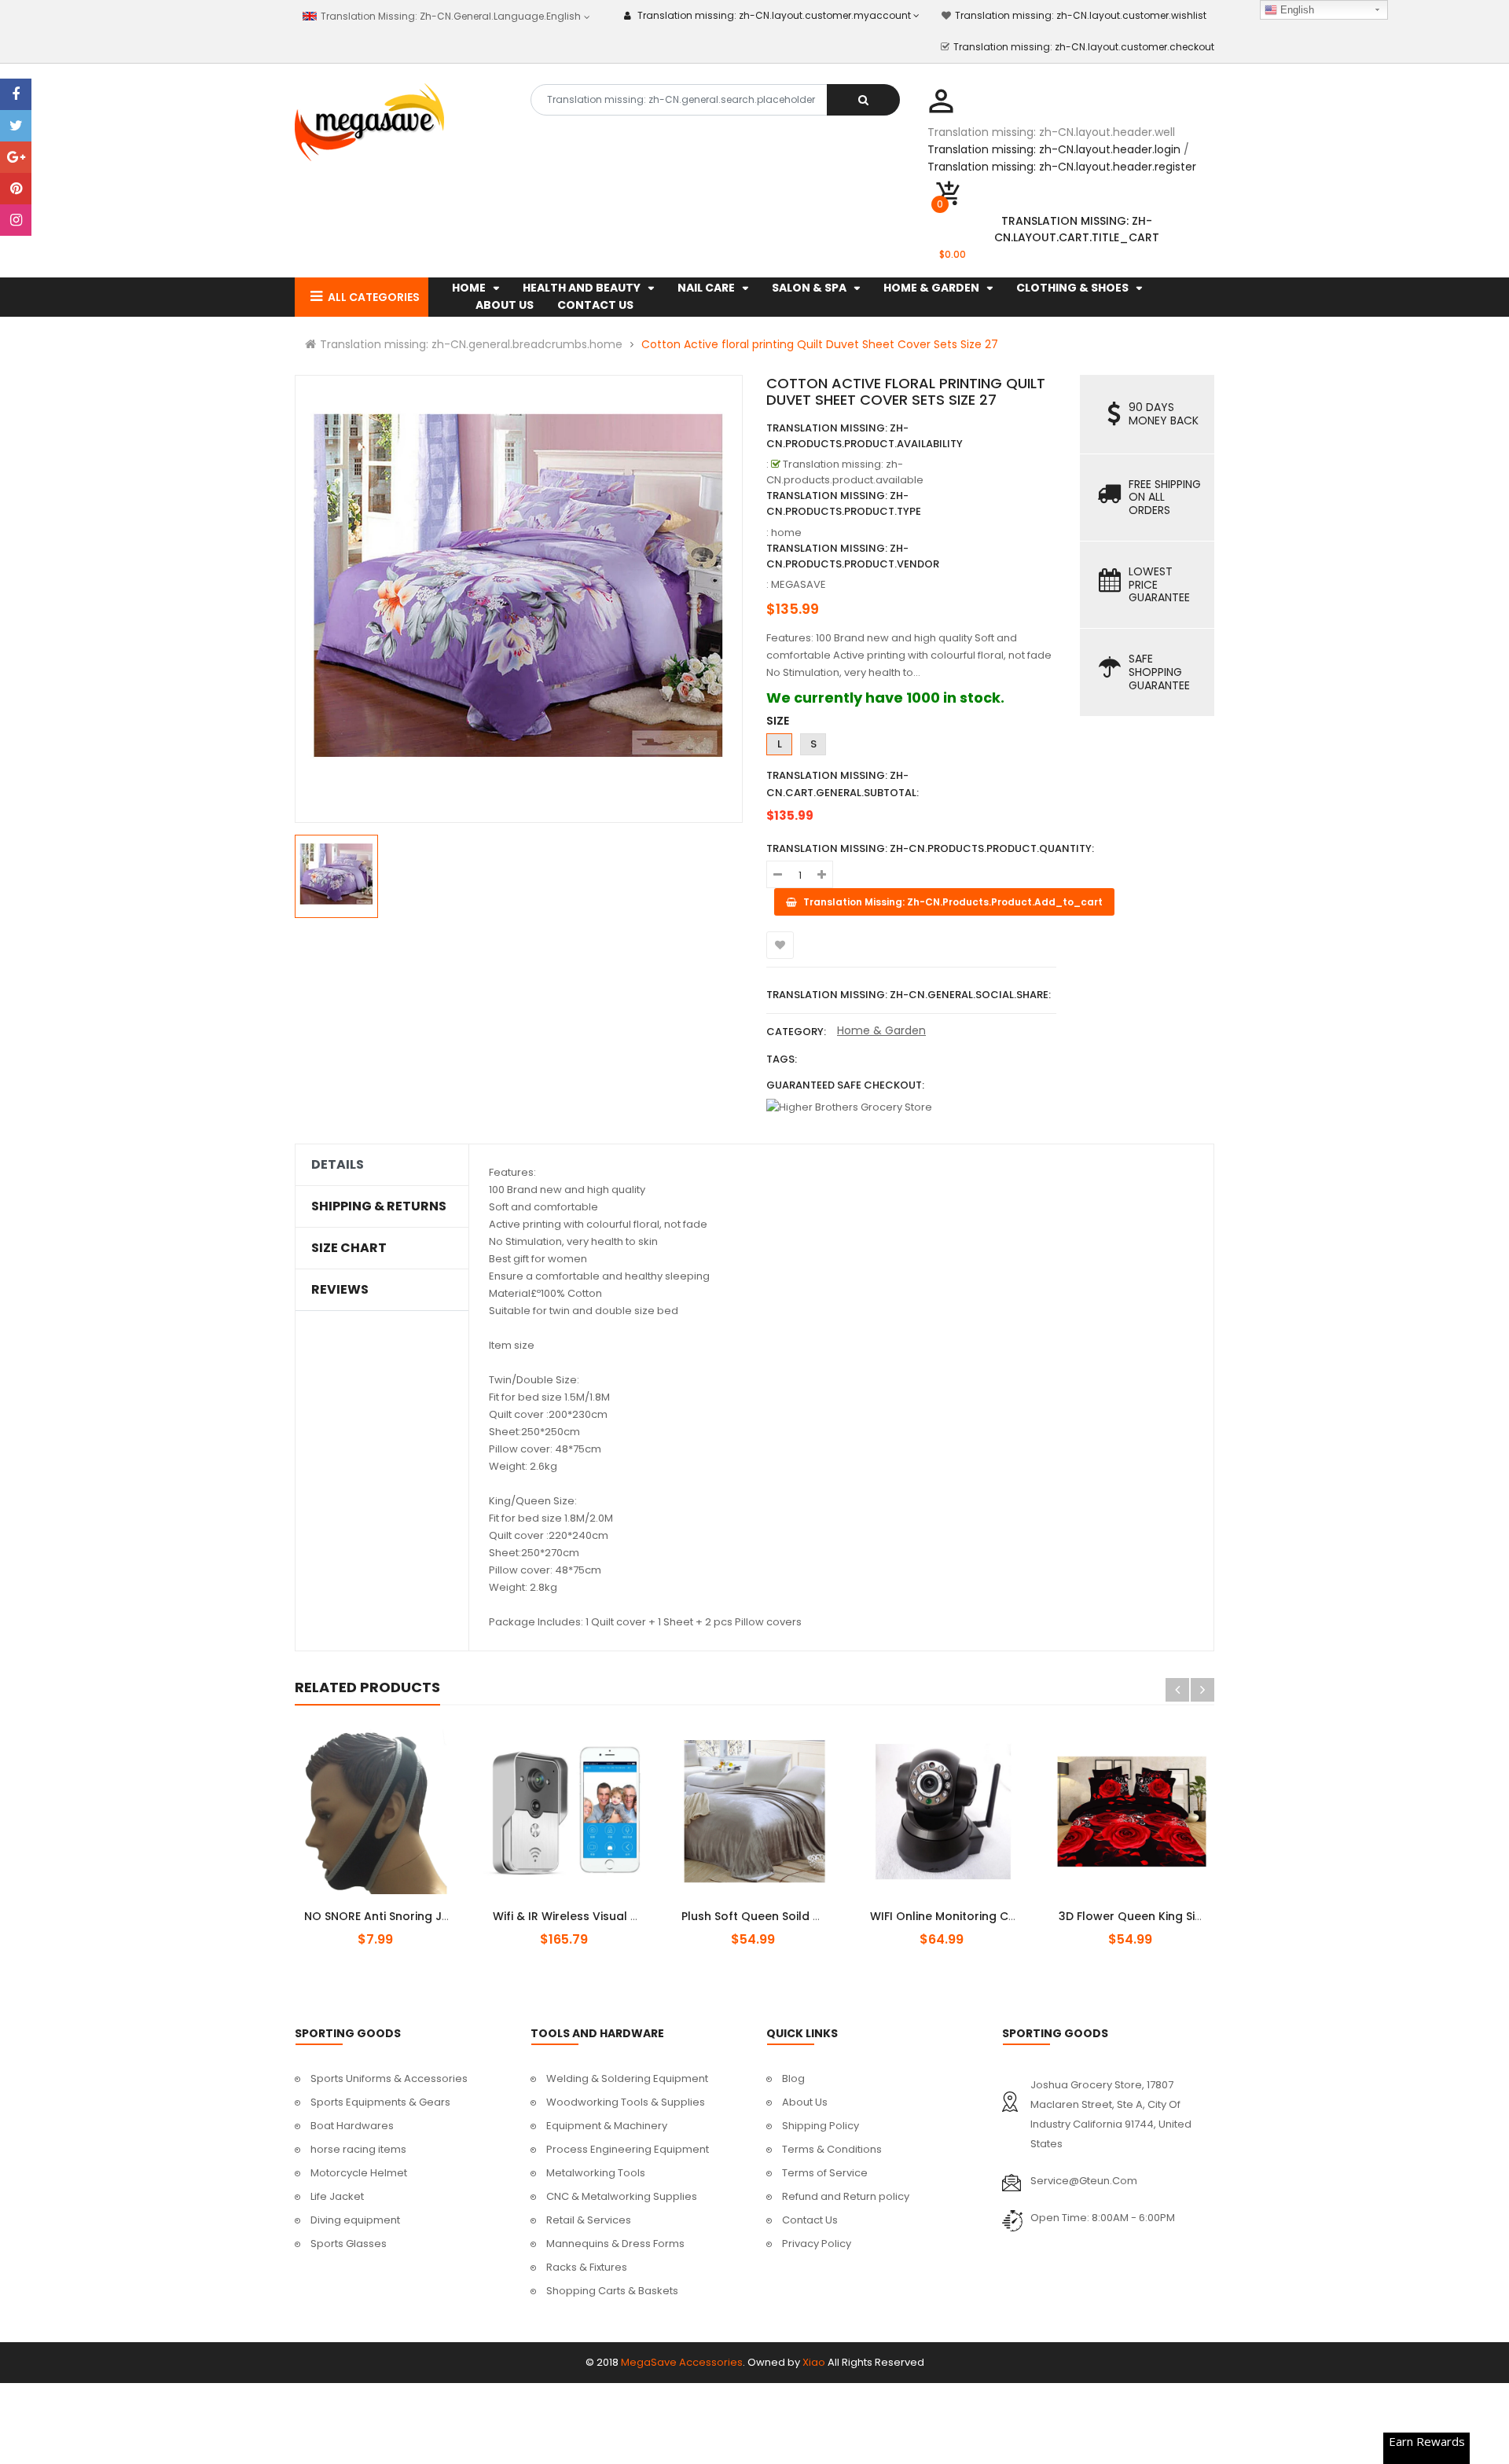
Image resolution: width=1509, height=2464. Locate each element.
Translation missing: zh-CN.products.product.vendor (853, 556)
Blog (793, 2078)
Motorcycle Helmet (359, 2173)
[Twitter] (16, 126)
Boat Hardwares (352, 2126)
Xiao (814, 2362)
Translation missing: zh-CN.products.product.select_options (396, 1908)
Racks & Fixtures (587, 2267)
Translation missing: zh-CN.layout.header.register (1062, 167)
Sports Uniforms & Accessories (389, 2078)
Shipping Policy (821, 2126)
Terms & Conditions (832, 2149)
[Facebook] (16, 94)
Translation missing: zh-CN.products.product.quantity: (930, 848)
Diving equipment (355, 2220)
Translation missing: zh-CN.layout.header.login (1054, 149)
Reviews (340, 1290)
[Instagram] (16, 220)
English (1296, 10)
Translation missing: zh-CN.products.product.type (844, 503)
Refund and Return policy (846, 2196)
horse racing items (358, 2149)
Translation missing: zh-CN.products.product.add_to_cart (579, 1908)
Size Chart (349, 1248)
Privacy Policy (817, 2244)
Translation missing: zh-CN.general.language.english (449, 16)
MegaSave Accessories (682, 2362)
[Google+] (16, 157)
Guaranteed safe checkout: (845, 1085)
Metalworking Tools (596, 2173)
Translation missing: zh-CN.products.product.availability (865, 436)
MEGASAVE (799, 584)
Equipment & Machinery (607, 2126)
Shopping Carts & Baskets (612, 2291)
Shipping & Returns (379, 1206)
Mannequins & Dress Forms (615, 2244)
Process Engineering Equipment (628, 2149)
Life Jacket (337, 2196)
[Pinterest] (16, 189)
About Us (805, 2102)
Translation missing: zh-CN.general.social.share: (909, 995)
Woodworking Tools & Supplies (626, 2102)
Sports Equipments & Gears (380, 2102)
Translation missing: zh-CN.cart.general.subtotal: (843, 784)
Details (338, 1165)
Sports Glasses (349, 2244)
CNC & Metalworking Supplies (622, 2196)
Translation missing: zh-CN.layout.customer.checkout (1084, 47)
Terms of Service (825, 2173)
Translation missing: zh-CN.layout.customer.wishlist (1081, 15)
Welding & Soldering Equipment (627, 2078)
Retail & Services (589, 2220)
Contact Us (810, 2220)
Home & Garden (881, 1030)
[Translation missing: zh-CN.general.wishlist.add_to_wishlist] (780, 945)
